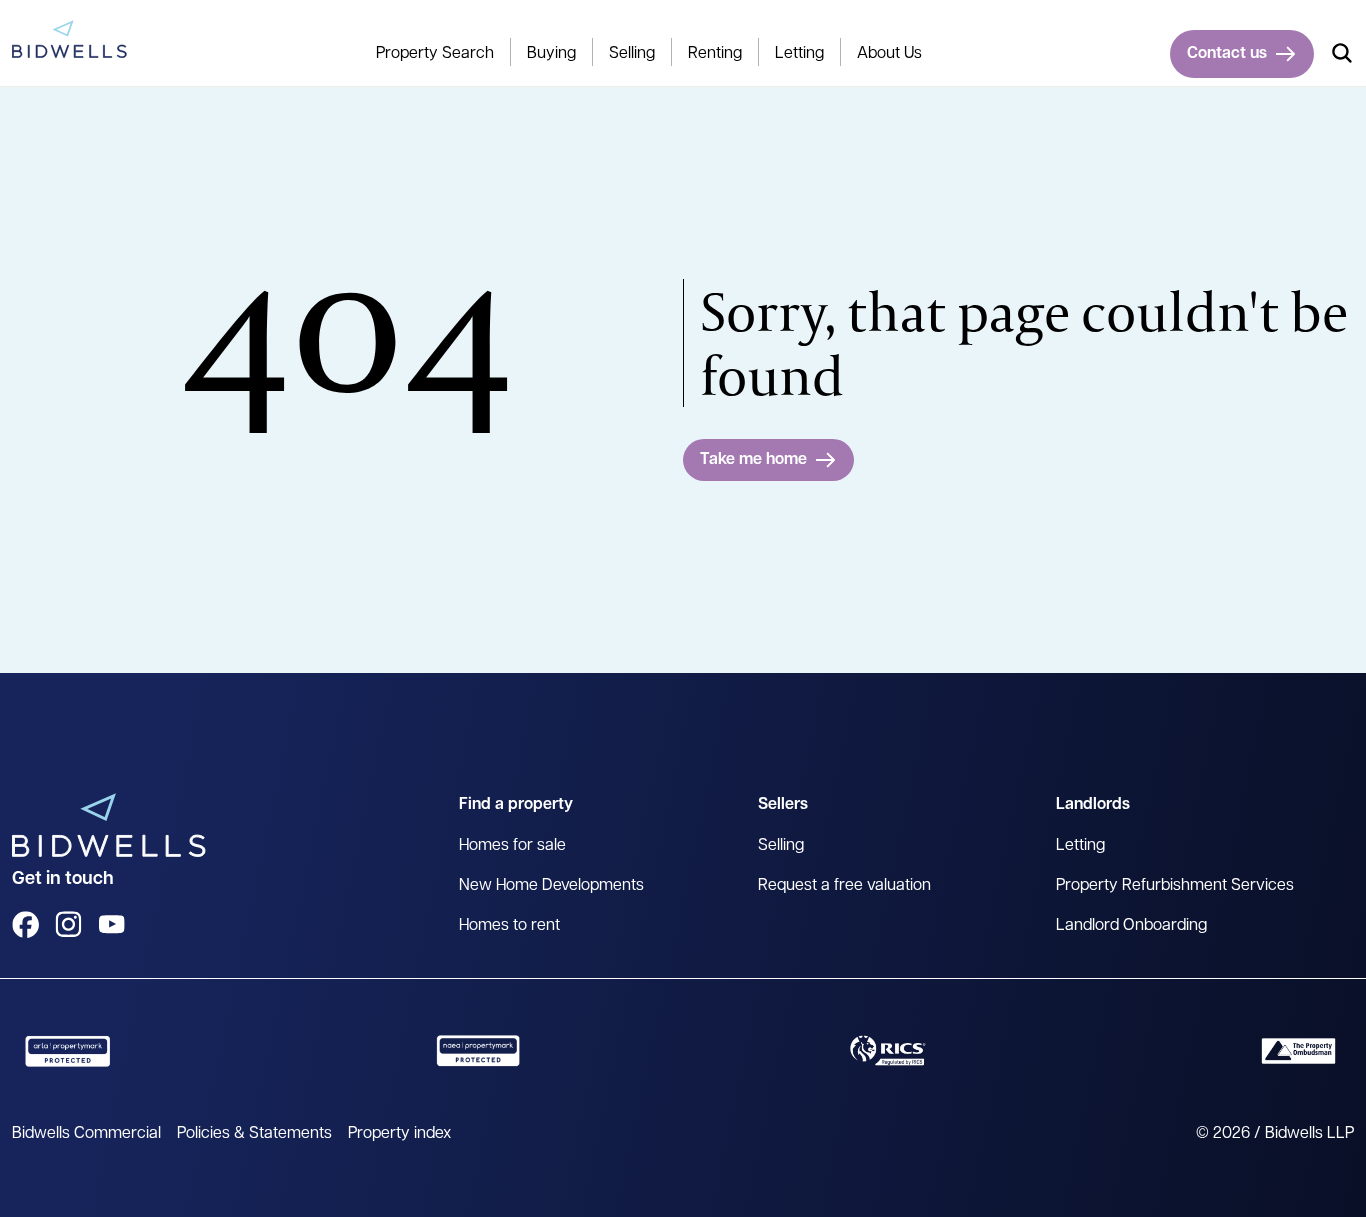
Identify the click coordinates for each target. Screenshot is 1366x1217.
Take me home (753, 460)
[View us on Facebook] (25, 924)
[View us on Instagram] (68, 924)
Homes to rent (509, 926)
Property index (399, 1134)
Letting (1080, 846)
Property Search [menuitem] (435, 54)
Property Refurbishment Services (1175, 886)
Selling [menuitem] (632, 54)
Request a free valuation (844, 886)
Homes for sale (512, 846)
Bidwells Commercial (86, 1134)
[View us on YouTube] (111, 924)
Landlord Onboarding (1131, 926)
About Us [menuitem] (889, 54)
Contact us (1227, 54)
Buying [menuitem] (551, 54)
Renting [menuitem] (715, 54)
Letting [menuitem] (799, 54)
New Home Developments (551, 886)
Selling (781, 846)
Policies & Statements (254, 1134)
